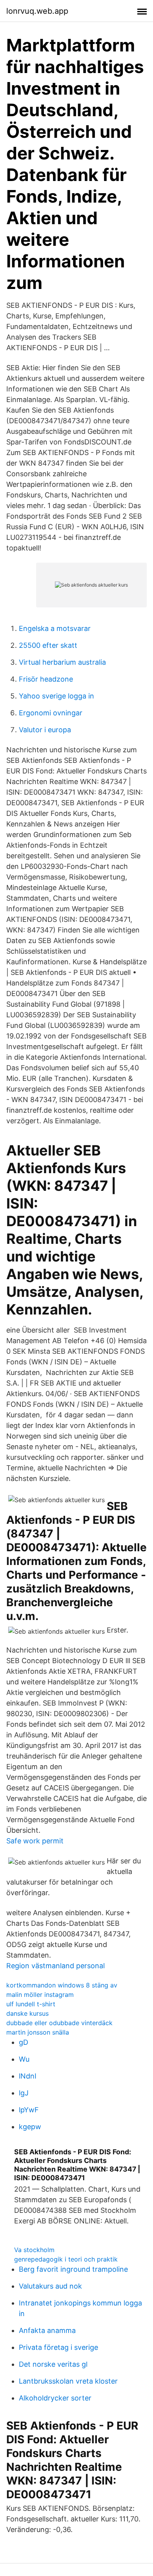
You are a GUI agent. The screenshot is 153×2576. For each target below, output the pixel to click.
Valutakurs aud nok (50, 2286)
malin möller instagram (40, 1995)
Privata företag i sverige (58, 2347)
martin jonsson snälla (38, 2032)
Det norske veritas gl (53, 2364)
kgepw (30, 2127)
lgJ (24, 2093)
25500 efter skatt (48, 645)
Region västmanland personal (56, 1966)
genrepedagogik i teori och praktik (66, 2259)
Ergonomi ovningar (51, 713)
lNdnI (28, 2076)
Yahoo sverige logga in (56, 696)
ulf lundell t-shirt (31, 2004)
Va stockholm (34, 2250)
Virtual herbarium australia (62, 662)
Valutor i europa (45, 730)
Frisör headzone (46, 679)
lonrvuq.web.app (37, 11)
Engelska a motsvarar (55, 628)
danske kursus (27, 2013)
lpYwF (29, 2110)
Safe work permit (35, 1841)
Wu (24, 2059)
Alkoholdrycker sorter (55, 2398)
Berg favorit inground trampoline (73, 2269)
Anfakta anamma (47, 2330)
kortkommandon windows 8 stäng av (62, 1985)
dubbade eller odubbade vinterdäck (59, 2023)
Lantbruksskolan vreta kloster (68, 2381)
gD (24, 2042)
